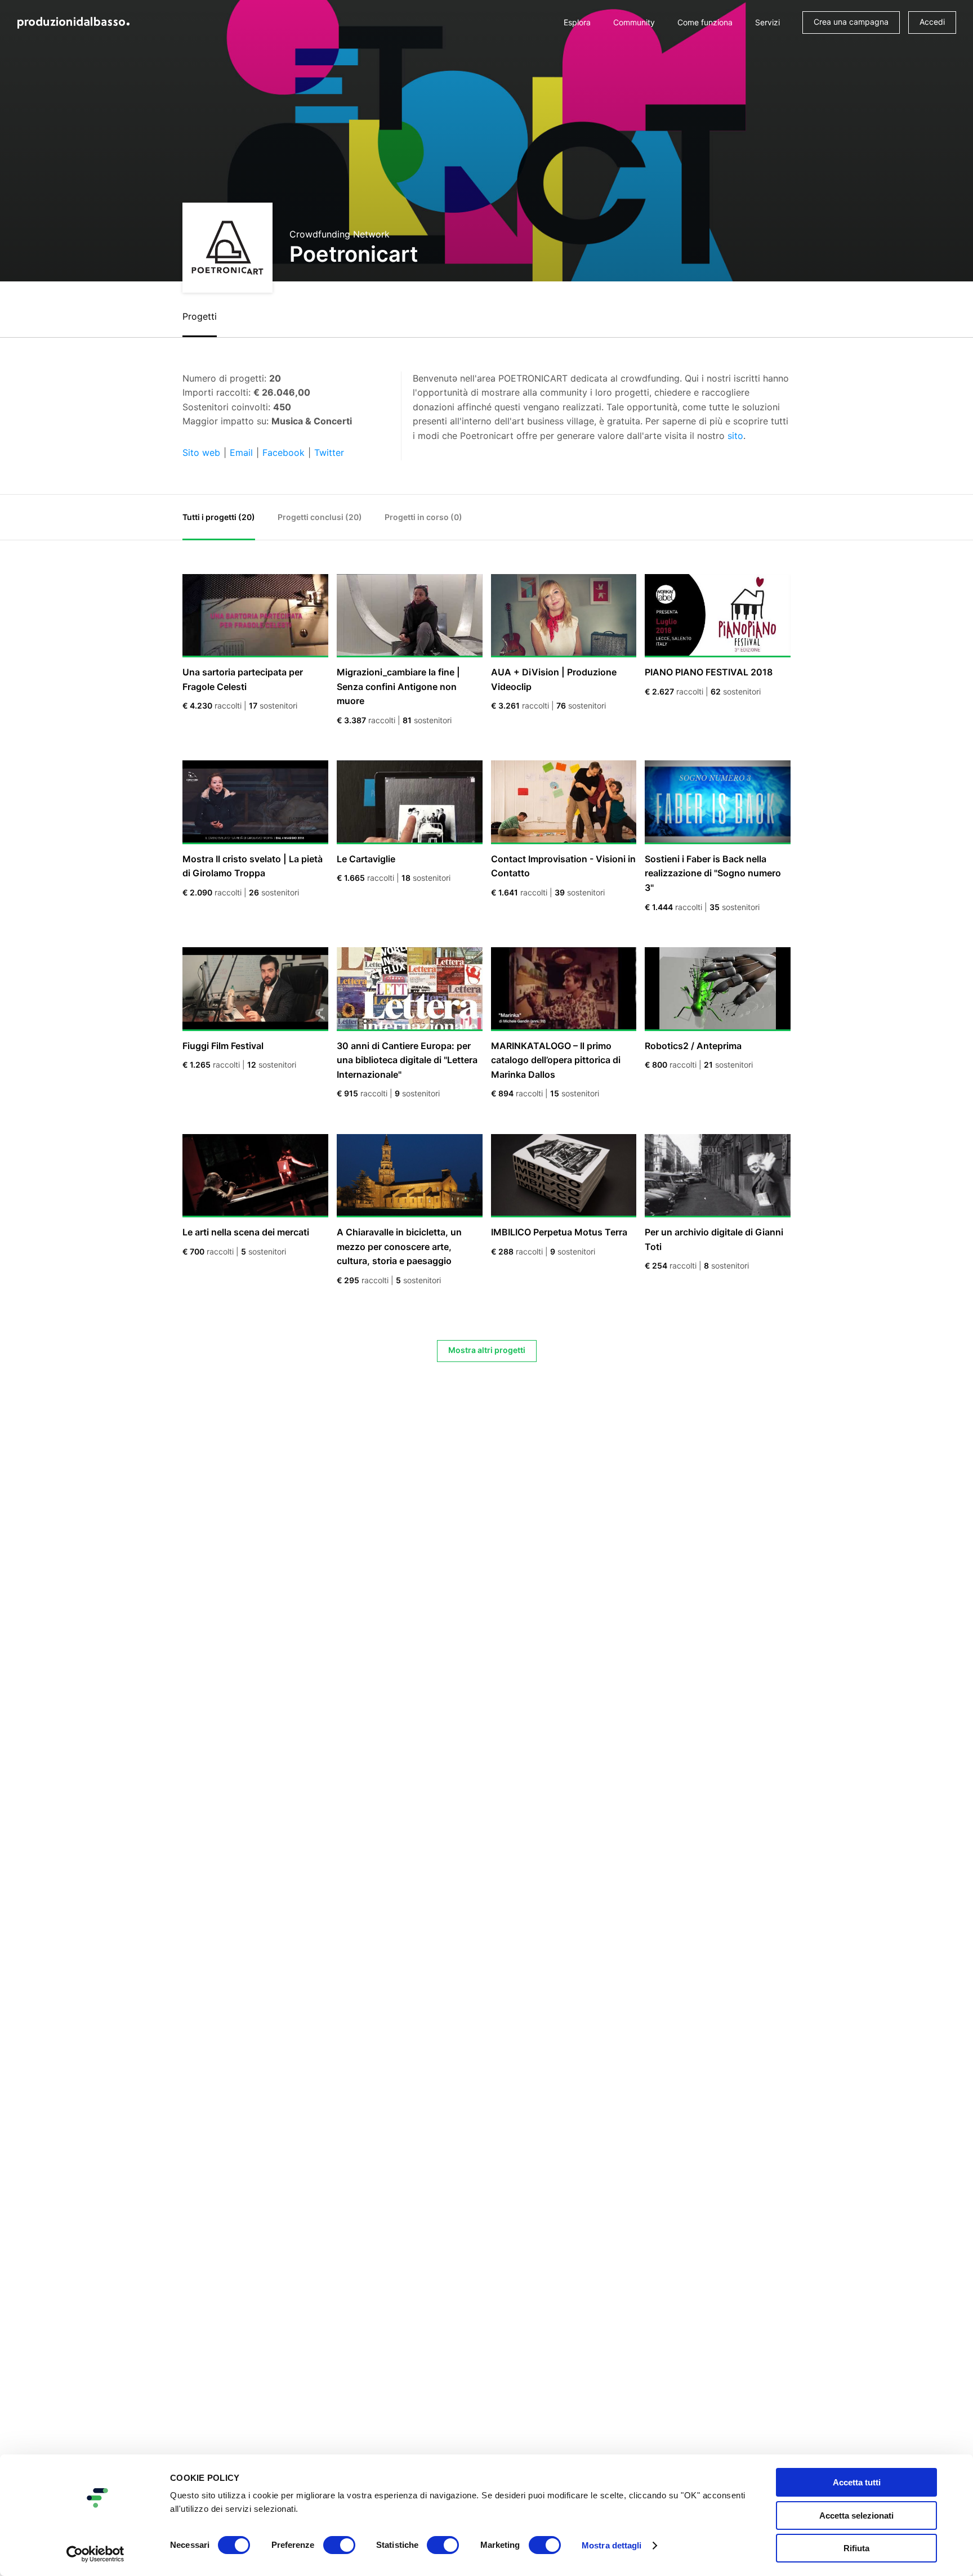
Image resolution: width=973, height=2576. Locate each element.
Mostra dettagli (612, 2545)
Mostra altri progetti (487, 1350)
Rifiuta (856, 2548)
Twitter (329, 453)
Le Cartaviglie (366, 859)
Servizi (767, 22)
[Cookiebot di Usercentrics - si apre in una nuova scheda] (95, 2554)
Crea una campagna (851, 22)
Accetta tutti (857, 2482)
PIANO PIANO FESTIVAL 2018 (709, 672)
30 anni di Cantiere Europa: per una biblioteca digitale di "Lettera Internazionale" (407, 1060)
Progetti (200, 316)
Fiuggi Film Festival (223, 1046)
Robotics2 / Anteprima (693, 1046)
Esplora (577, 22)
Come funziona (705, 22)
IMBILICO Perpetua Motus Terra (559, 1232)
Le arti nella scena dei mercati (246, 1232)
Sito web (201, 453)
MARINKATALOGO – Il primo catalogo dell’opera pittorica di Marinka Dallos (556, 1060)
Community (634, 22)
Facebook (284, 453)
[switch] (339, 2545)
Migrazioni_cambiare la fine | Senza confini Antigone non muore (398, 686)
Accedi (932, 22)
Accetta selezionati (856, 2515)
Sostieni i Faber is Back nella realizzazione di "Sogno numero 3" (713, 873)
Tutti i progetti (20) (219, 517)
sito (735, 436)
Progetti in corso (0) (423, 517)
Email (241, 453)
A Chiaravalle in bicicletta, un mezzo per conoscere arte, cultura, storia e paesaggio (399, 1246)
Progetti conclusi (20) (320, 517)
